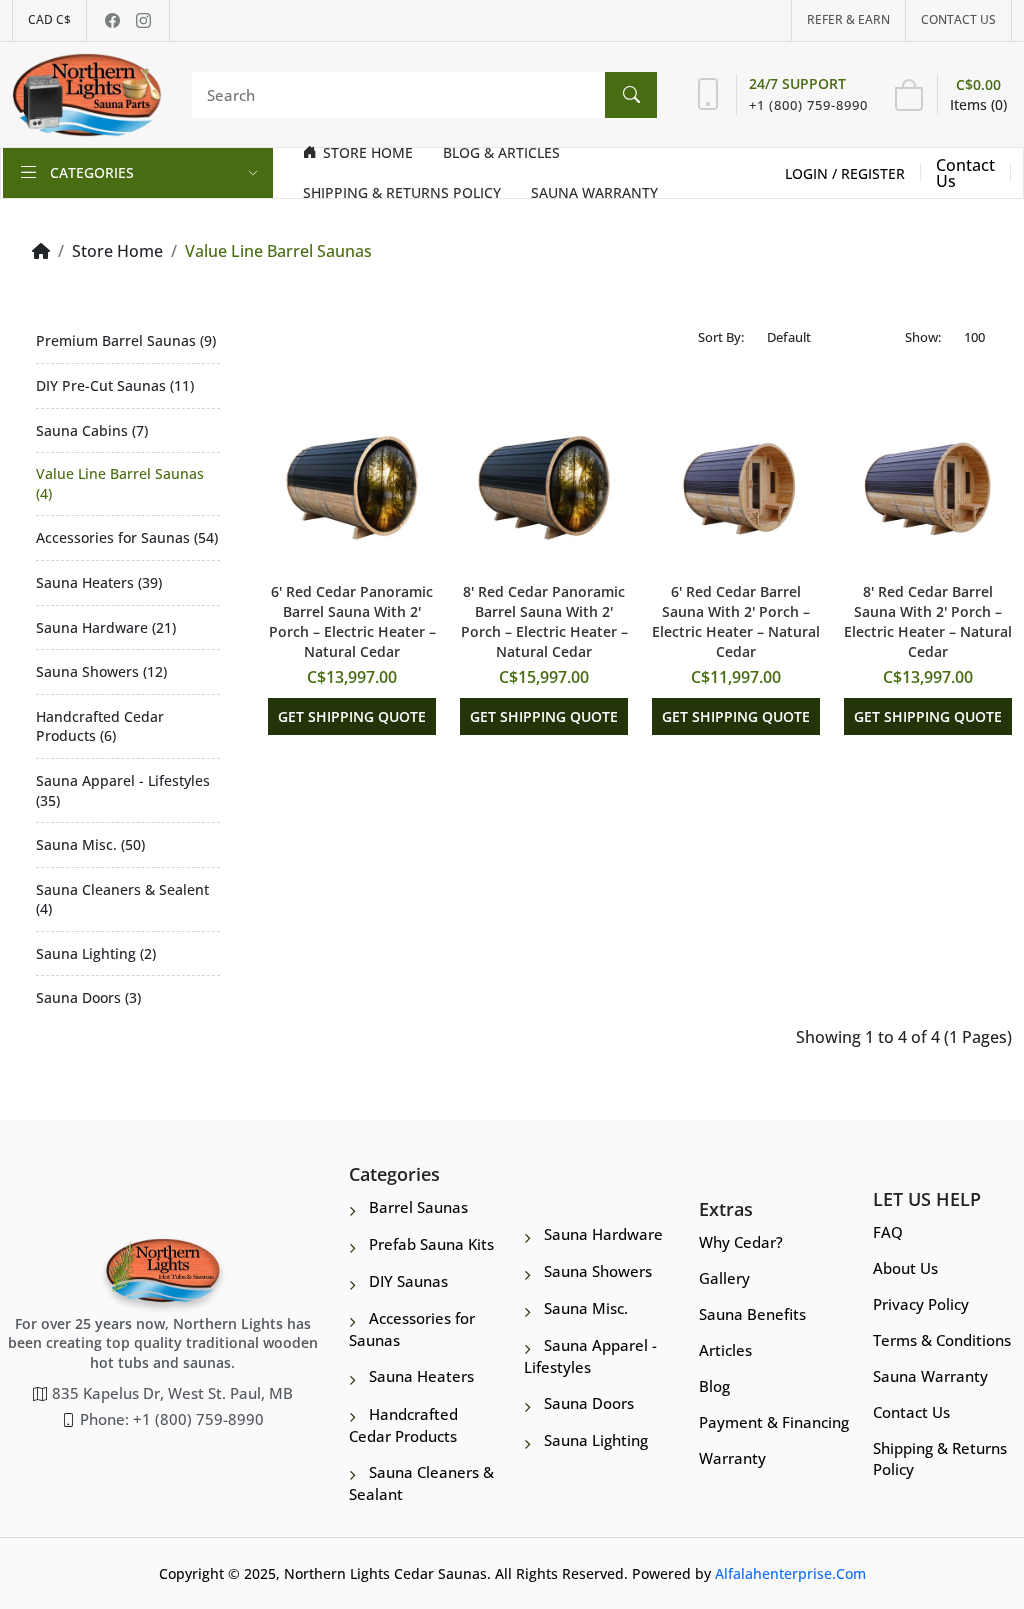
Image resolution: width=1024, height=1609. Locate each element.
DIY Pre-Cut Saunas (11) (115, 385)
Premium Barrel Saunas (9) (126, 340)
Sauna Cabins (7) (92, 430)
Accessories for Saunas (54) (127, 537)
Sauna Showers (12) (101, 671)
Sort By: (721, 337)
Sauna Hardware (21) (106, 627)
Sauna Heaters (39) (99, 582)
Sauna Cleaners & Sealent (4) (122, 899)
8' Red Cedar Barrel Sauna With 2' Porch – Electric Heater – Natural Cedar (928, 621)
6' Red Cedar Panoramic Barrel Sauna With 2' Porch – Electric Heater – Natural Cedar (352, 621)
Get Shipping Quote (352, 716)
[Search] (631, 95)
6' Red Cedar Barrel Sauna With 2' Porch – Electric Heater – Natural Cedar (736, 621)
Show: (923, 337)
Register (873, 173)
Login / (813, 173)
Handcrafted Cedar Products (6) (100, 726)
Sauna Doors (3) (88, 997)
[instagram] (143, 20)
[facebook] (112, 20)
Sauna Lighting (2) (96, 953)
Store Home (117, 251)
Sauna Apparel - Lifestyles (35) (123, 790)
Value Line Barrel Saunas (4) (120, 483)
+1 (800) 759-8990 (808, 105)
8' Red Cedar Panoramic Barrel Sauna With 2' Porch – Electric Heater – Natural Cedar (544, 621)
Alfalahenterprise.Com (790, 1573)
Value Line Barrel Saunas (278, 251)
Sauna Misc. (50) (90, 844)
